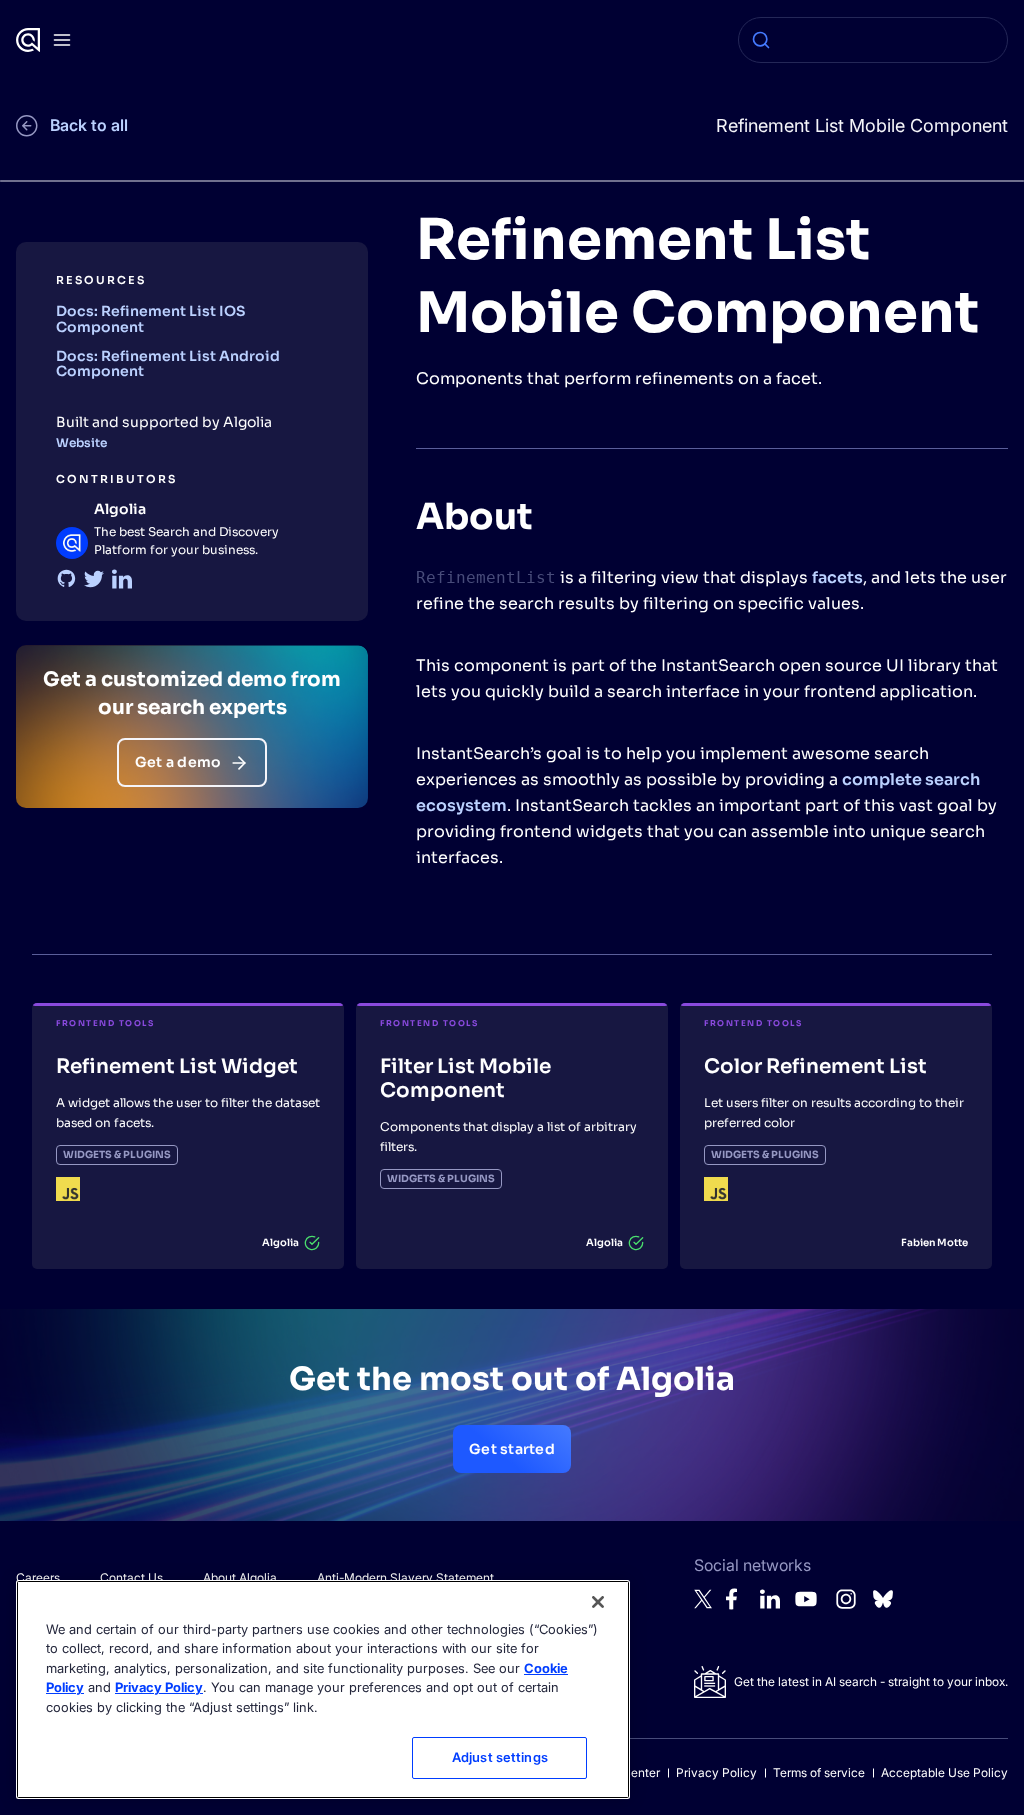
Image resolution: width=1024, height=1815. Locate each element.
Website (81, 442)
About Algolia (240, 1577)
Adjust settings (500, 1757)
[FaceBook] (737, 1604)
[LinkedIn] (122, 579)
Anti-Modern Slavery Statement (405, 1577)
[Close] (598, 1602)
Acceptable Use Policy (944, 1772)
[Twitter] (94, 579)
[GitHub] (66, 579)
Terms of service (819, 1772)
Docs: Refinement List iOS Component (150, 318)
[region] (323, 1689)
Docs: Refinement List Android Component (168, 363)
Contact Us (131, 1577)
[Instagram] (846, 1607)
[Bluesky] (883, 1604)
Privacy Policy (716, 1772)
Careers (38, 1577)
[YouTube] (806, 1607)
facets (837, 577)
